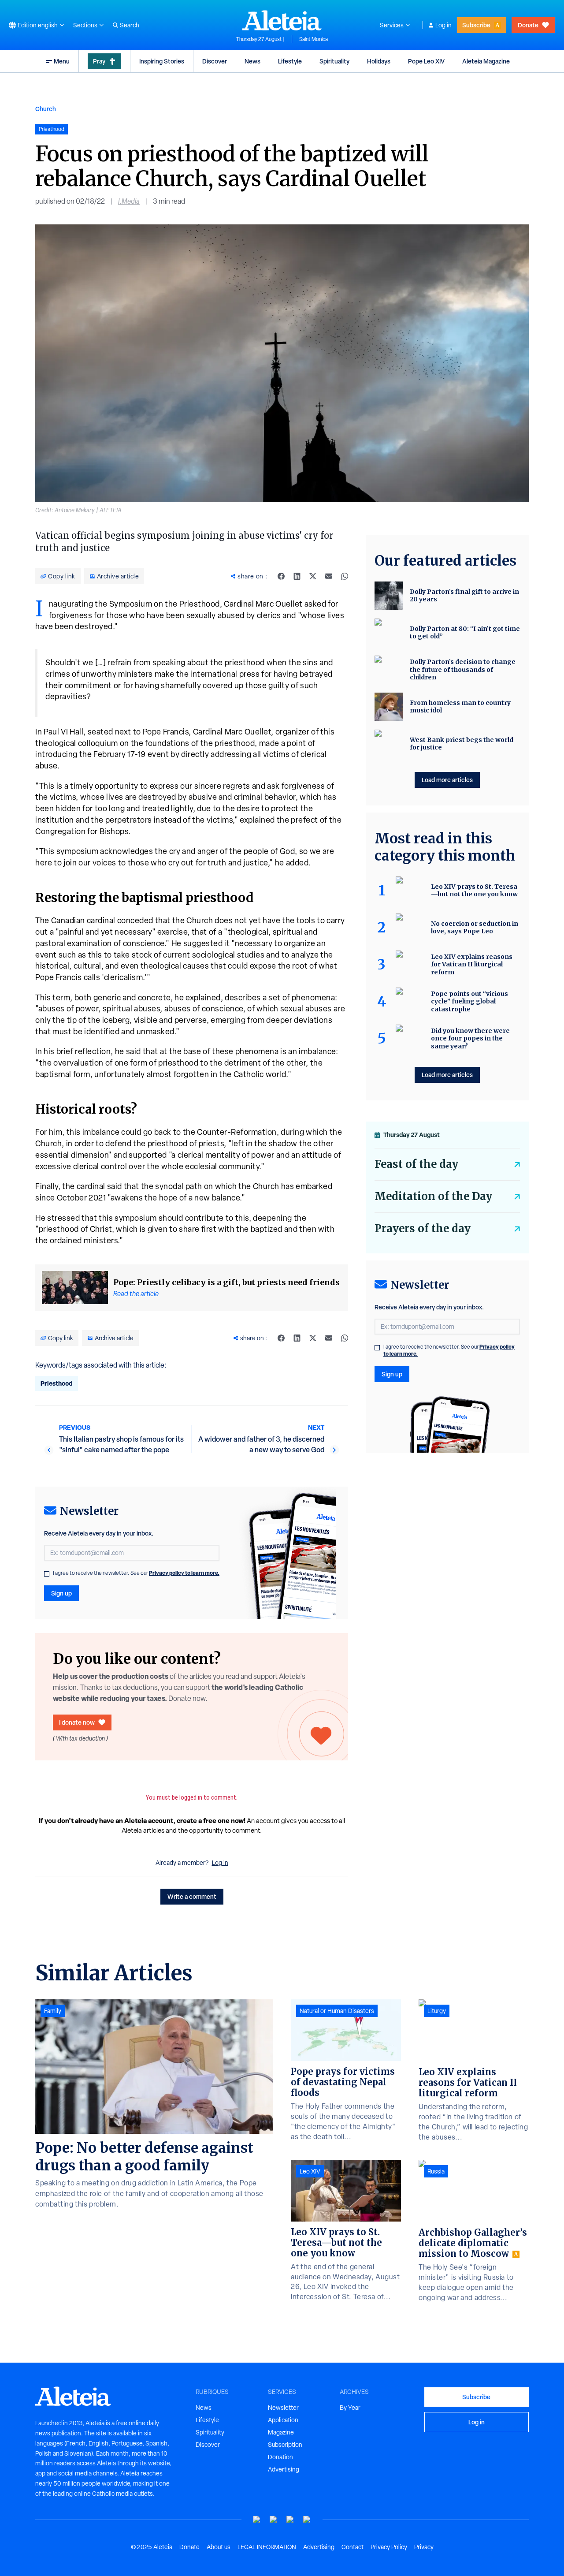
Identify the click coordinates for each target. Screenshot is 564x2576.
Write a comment (192, 1896)
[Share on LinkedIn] (297, 576)
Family (53, 2011)
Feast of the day (416, 1164)
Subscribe (476, 25)
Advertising (284, 2469)
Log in (443, 25)
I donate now (77, 1722)
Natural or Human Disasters (337, 2011)
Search (130, 25)
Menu (62, 61)
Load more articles (447, 780)
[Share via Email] (329, 576)
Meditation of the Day (433, 1196)
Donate (528, 25)
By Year (350, 2408)
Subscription (285, 2445)
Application (283, 2420)
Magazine (281, 2432)
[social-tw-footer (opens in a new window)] (290, 2520)
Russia (436, 2171)
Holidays (379, 61)
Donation (280, 2457)
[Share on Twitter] (313, 576)
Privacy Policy (389, 2547)
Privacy (424, 2547)
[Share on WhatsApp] (345, 576)
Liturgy (437, 2011)
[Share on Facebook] (281, 576)
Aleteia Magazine (486, 61)
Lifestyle (290, 61)
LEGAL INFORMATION (267, 2547)
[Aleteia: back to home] (282, 20)
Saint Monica (314, 39)
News (252, 61)
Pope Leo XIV (426, 61)
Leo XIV (310, 2171)
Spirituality (334, 61)
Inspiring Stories (162, 61)
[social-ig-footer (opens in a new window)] (307, 2520)
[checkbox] (47, 1574)
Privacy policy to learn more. (184, 1573)
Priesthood (57, 1383)
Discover (215, 61)
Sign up (61, 1593)
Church (46, 109)
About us (219, 2547)
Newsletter (283, 2408)
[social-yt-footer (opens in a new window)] (257, 2520)
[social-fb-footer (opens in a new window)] (274, 2520)
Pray (99, 61)
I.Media (129, 201)
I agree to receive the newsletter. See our (136, 1573)
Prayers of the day (423, 1228)
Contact (352, 2547)
